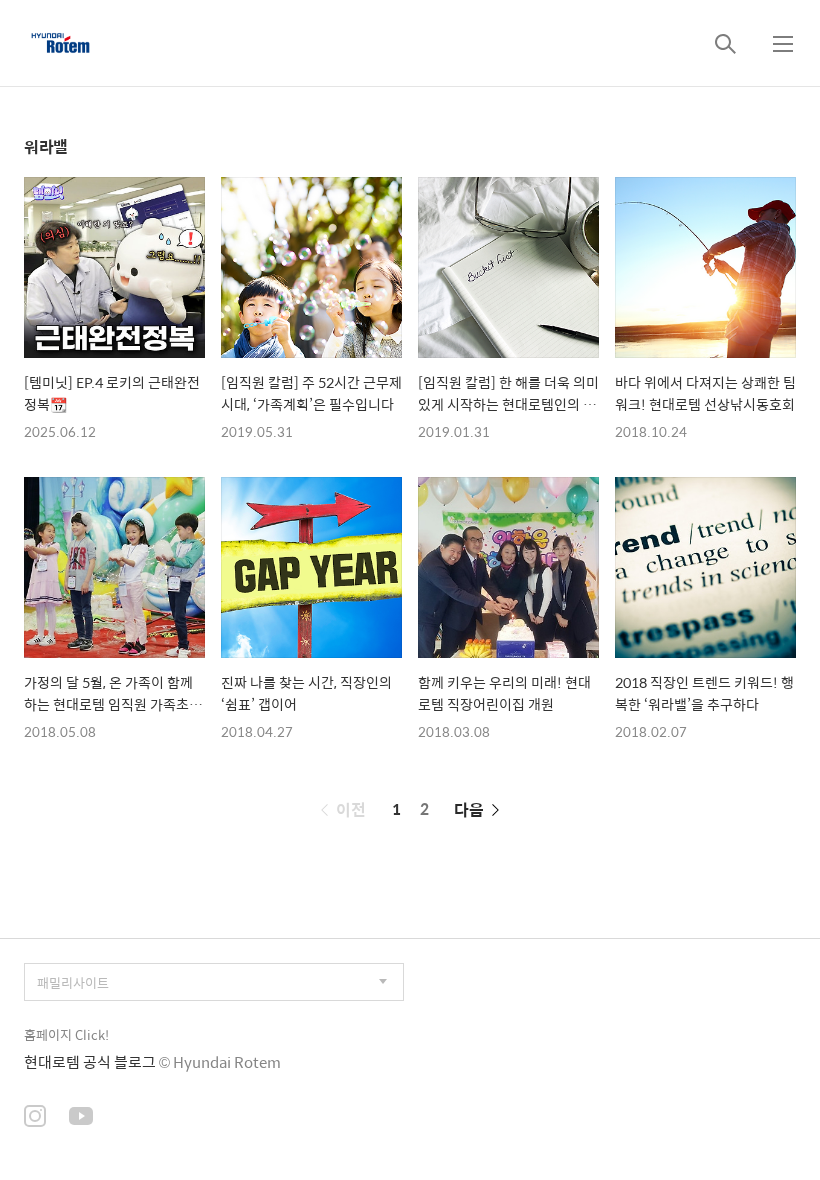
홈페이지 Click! (66, 1034)
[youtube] (81, 1118)
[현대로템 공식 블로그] (60, 43)
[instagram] (35, 1118)
